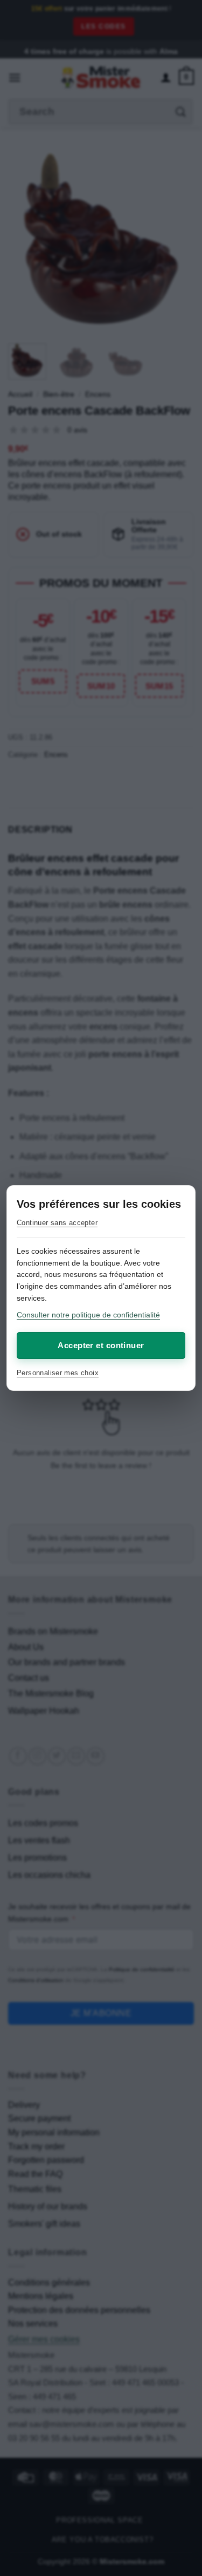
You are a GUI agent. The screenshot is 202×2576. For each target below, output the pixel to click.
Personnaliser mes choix (58, 1373)
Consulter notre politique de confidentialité (88, 1315)
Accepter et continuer (101, 1345)
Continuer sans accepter (57, 1223)
